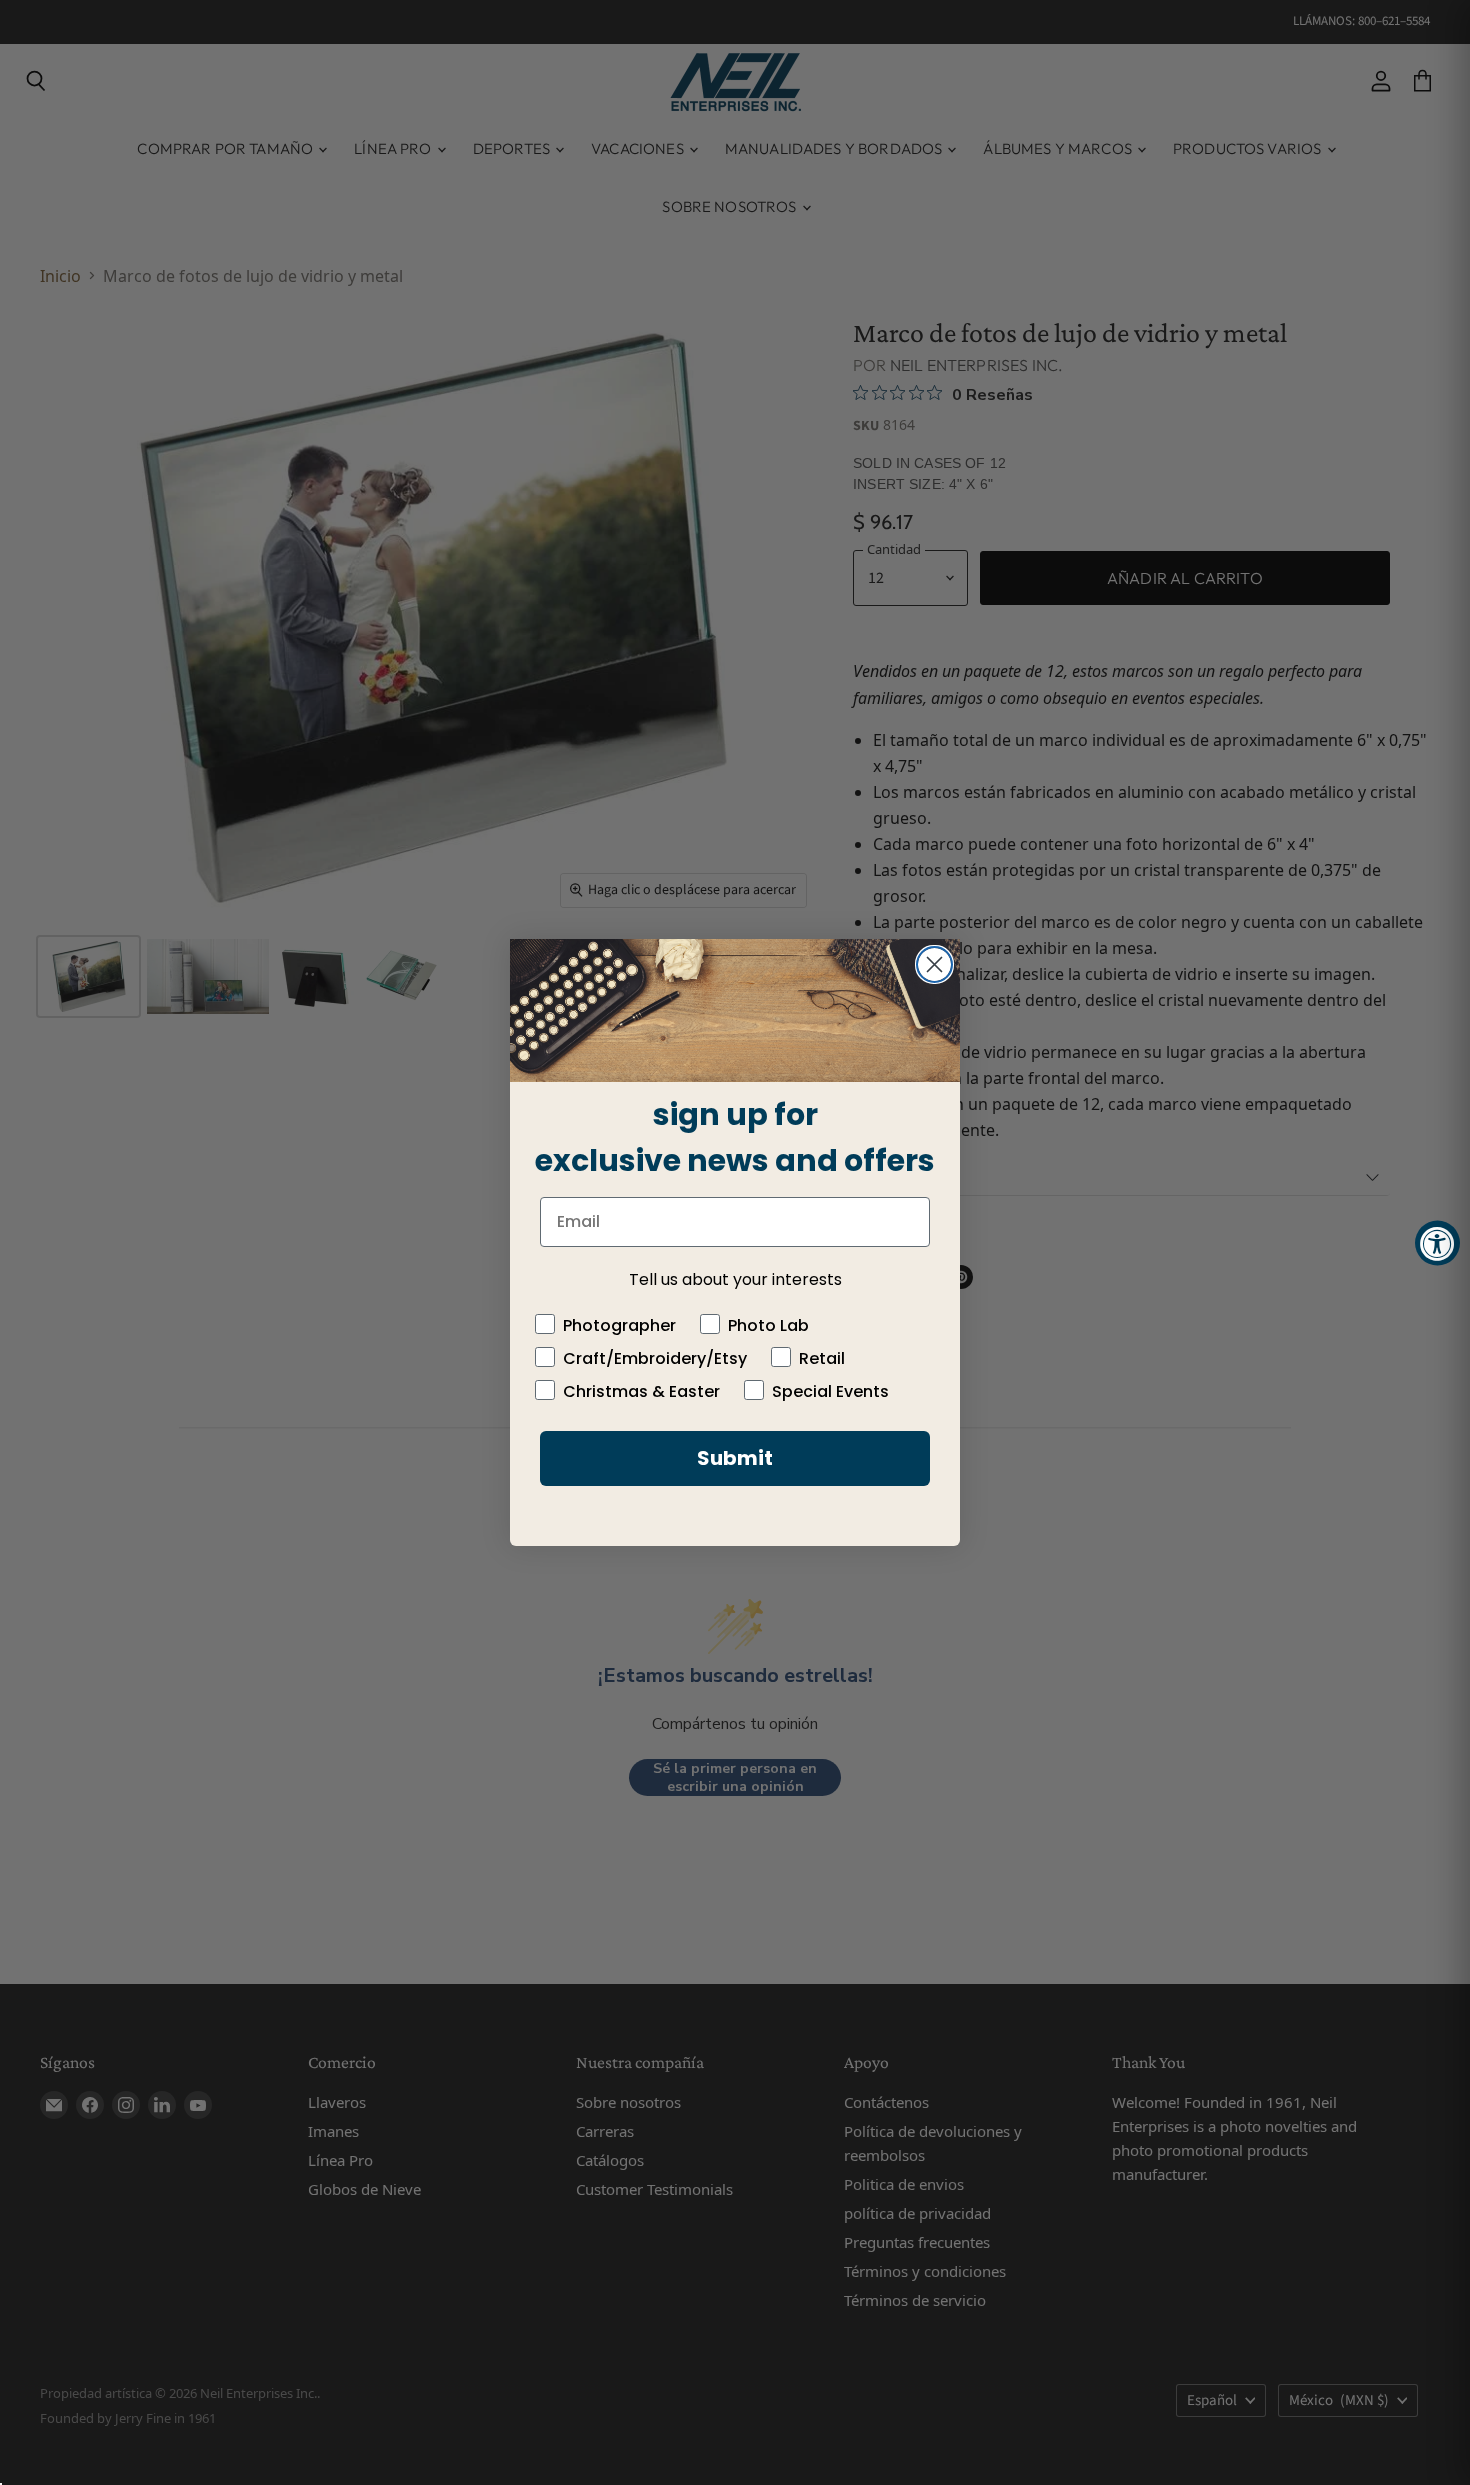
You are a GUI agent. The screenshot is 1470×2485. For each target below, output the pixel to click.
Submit (735, 1458)
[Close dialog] (934, 964)
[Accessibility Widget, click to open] (1437, 1242)
